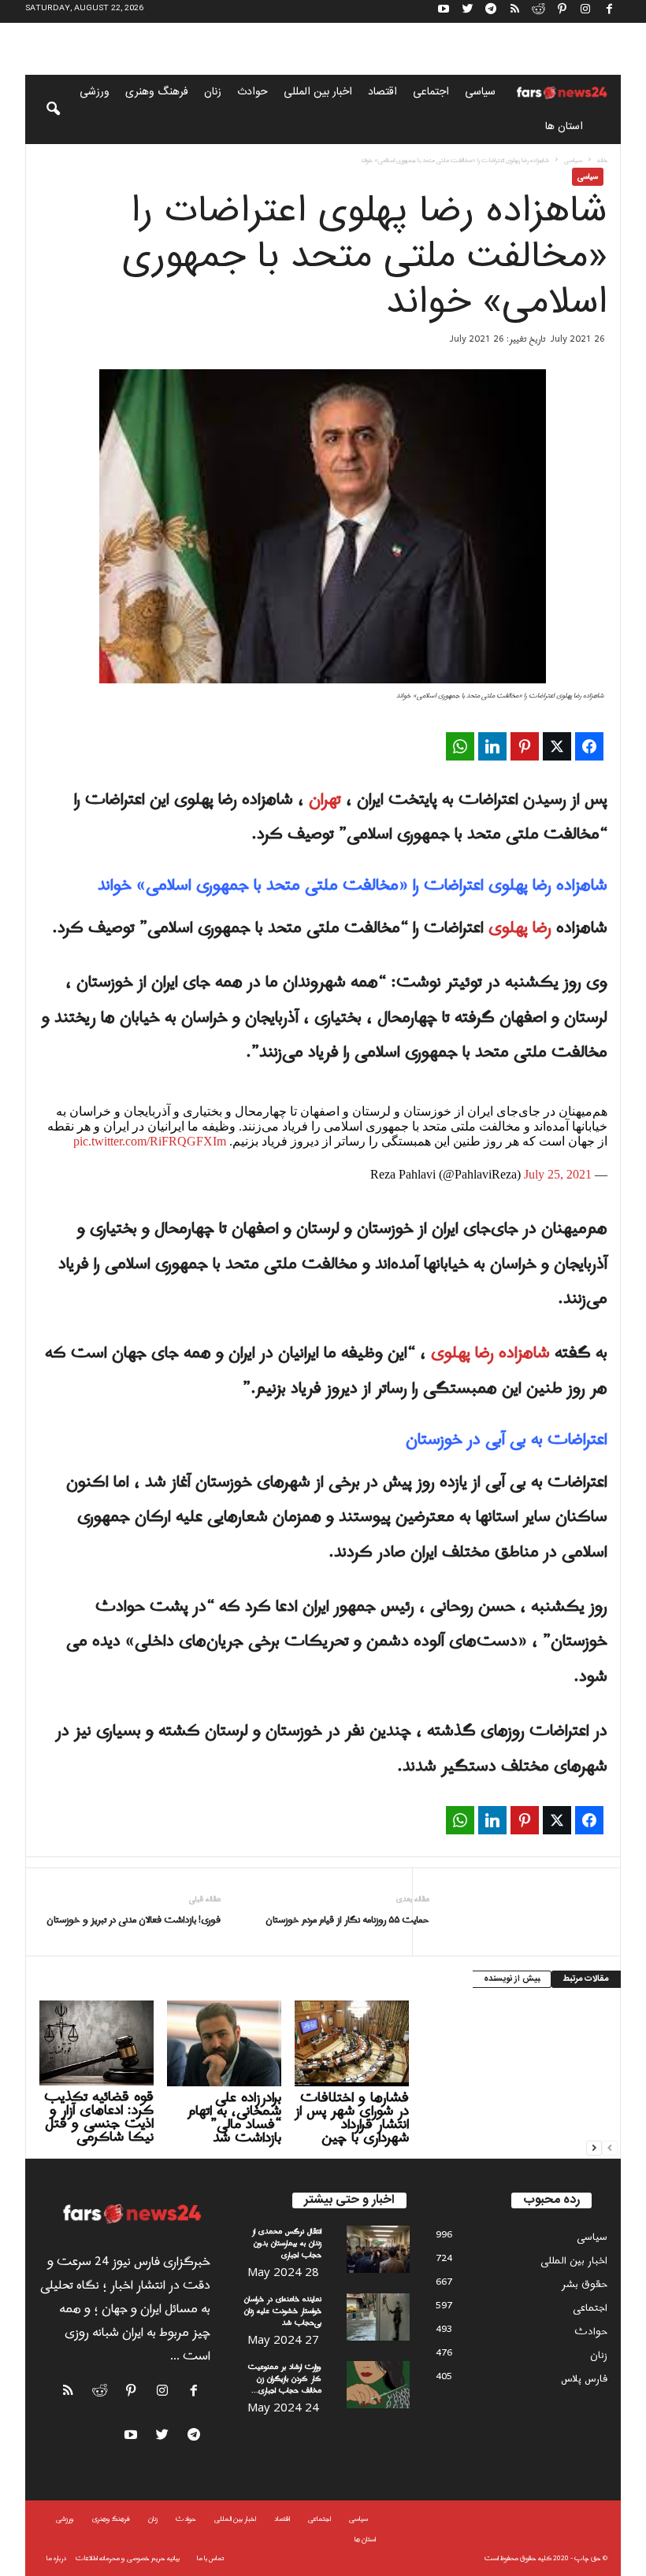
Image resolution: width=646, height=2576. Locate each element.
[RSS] (514, 11)
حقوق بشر (585, 2284)
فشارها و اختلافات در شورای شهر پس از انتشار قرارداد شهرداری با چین (352, 2118)
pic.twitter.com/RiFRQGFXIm (150, 1141)
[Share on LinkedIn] (492, 746)
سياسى (480, 92)
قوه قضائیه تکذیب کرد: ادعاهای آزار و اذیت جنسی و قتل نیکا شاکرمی (99, 2117)
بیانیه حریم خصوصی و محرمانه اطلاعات (128, 2558)
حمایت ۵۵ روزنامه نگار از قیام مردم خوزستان (347, 1921)
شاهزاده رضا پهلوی (490, 1353)
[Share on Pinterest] (525, 746)
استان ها (564, 127)
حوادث (252, 92)
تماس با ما (210, 2558)
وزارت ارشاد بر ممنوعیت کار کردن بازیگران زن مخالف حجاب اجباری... (285, 2379)
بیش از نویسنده (512, 1979)
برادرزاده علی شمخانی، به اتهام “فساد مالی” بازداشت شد (234, 2118)
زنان (213, 92)
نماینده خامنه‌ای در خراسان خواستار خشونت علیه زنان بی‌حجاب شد (283, 2311)
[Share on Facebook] (589, 746)
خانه (602, 160)
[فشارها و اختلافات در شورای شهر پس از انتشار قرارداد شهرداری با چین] (352, 2043)
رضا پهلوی (522, 928)
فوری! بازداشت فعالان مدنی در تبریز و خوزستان (134, 1921)
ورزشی (95, 92)
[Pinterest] (562, 11)
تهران (327, 800)
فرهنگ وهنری (157, 92)
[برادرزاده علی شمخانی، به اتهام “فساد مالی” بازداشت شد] (224, 2043)
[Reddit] (538, 11)
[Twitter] (467, 11)
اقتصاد (382, 92)
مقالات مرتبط (586, 1979)
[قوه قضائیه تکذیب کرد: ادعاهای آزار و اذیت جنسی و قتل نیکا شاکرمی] (97, 2043)
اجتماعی (431, 92)
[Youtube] (444, 11)
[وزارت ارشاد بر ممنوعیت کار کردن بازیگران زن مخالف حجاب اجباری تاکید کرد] (378, 2385)
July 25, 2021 (558, 1174)
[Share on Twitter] (557, 746)
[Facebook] (609, 11)
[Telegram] (491, 11)
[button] (43, 109)
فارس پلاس (584, 2379)
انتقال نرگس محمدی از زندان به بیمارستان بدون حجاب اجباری (287, 2243)
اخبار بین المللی (318, 92)
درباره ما (56, 2558)
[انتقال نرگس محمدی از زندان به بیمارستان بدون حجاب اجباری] (378, 2249)
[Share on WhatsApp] (460, 746)
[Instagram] (585, 11)
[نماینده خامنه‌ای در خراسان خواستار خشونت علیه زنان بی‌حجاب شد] (378, 2317)
